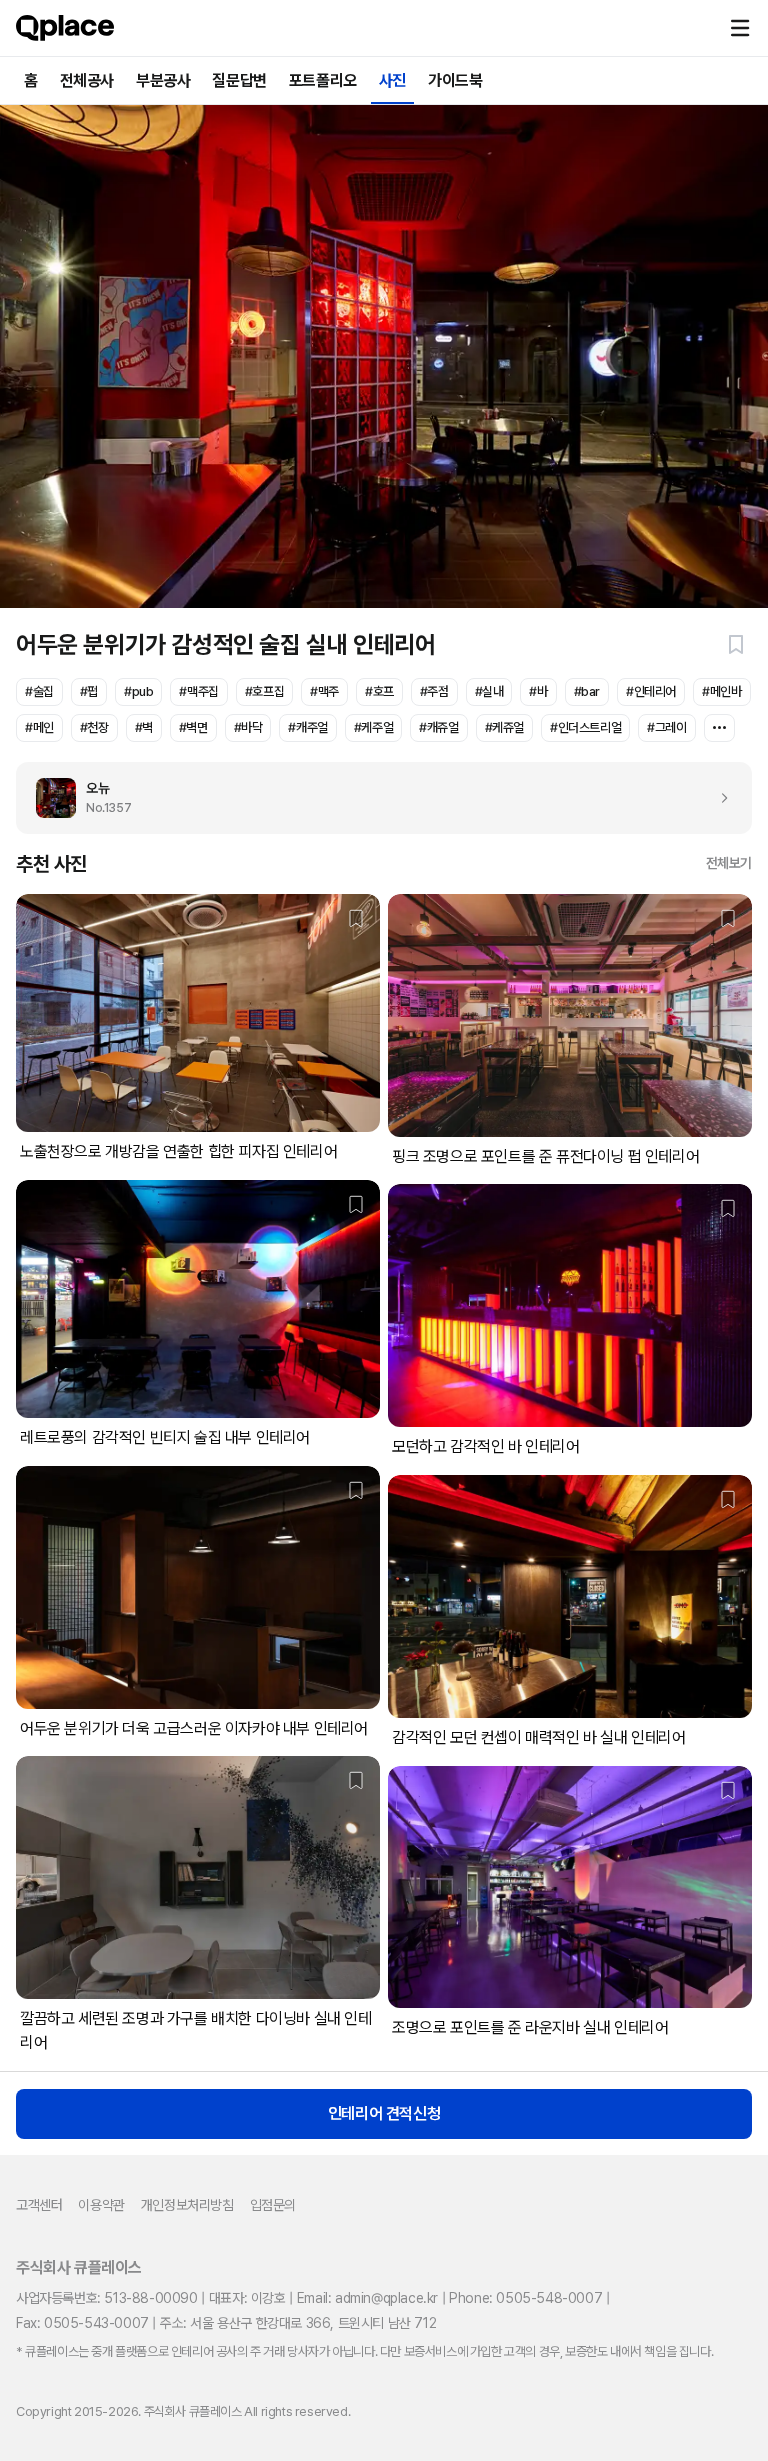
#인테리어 (651, 691)
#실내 (489, 691)
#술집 (39, 691)
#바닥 (248, 727)
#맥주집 (198, 691)
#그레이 (666, 727)
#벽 (144, 727)
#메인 (39, 727)
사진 (392, 80)
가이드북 (455, 80)
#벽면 (193, 727)
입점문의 (273, 2205)
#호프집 (264, 691)
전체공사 (87, 80)
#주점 (434, 691)
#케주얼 (373, 727)
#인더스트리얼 (585, 727)
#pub (138, 691)
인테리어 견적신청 (384, 2113)
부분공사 (163, 80)
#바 (538, 691)
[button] (740, 28)
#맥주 (324, 691)
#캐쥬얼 (438, 727)
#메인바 (721, 691)
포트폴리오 (323, 80)
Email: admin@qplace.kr (367, 2298)
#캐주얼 (307, 727)
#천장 (94, 727)
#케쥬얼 (504, 727)
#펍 (89, 691)
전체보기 (729, 863)
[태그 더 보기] (719, 728)
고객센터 (39, 2205)
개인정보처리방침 (187, 2205)
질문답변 (239, 80)
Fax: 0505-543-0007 (82, 2323)
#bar (587, 691)
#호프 (379, 691)
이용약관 (101, 2205)
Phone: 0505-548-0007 (525, 2298)
